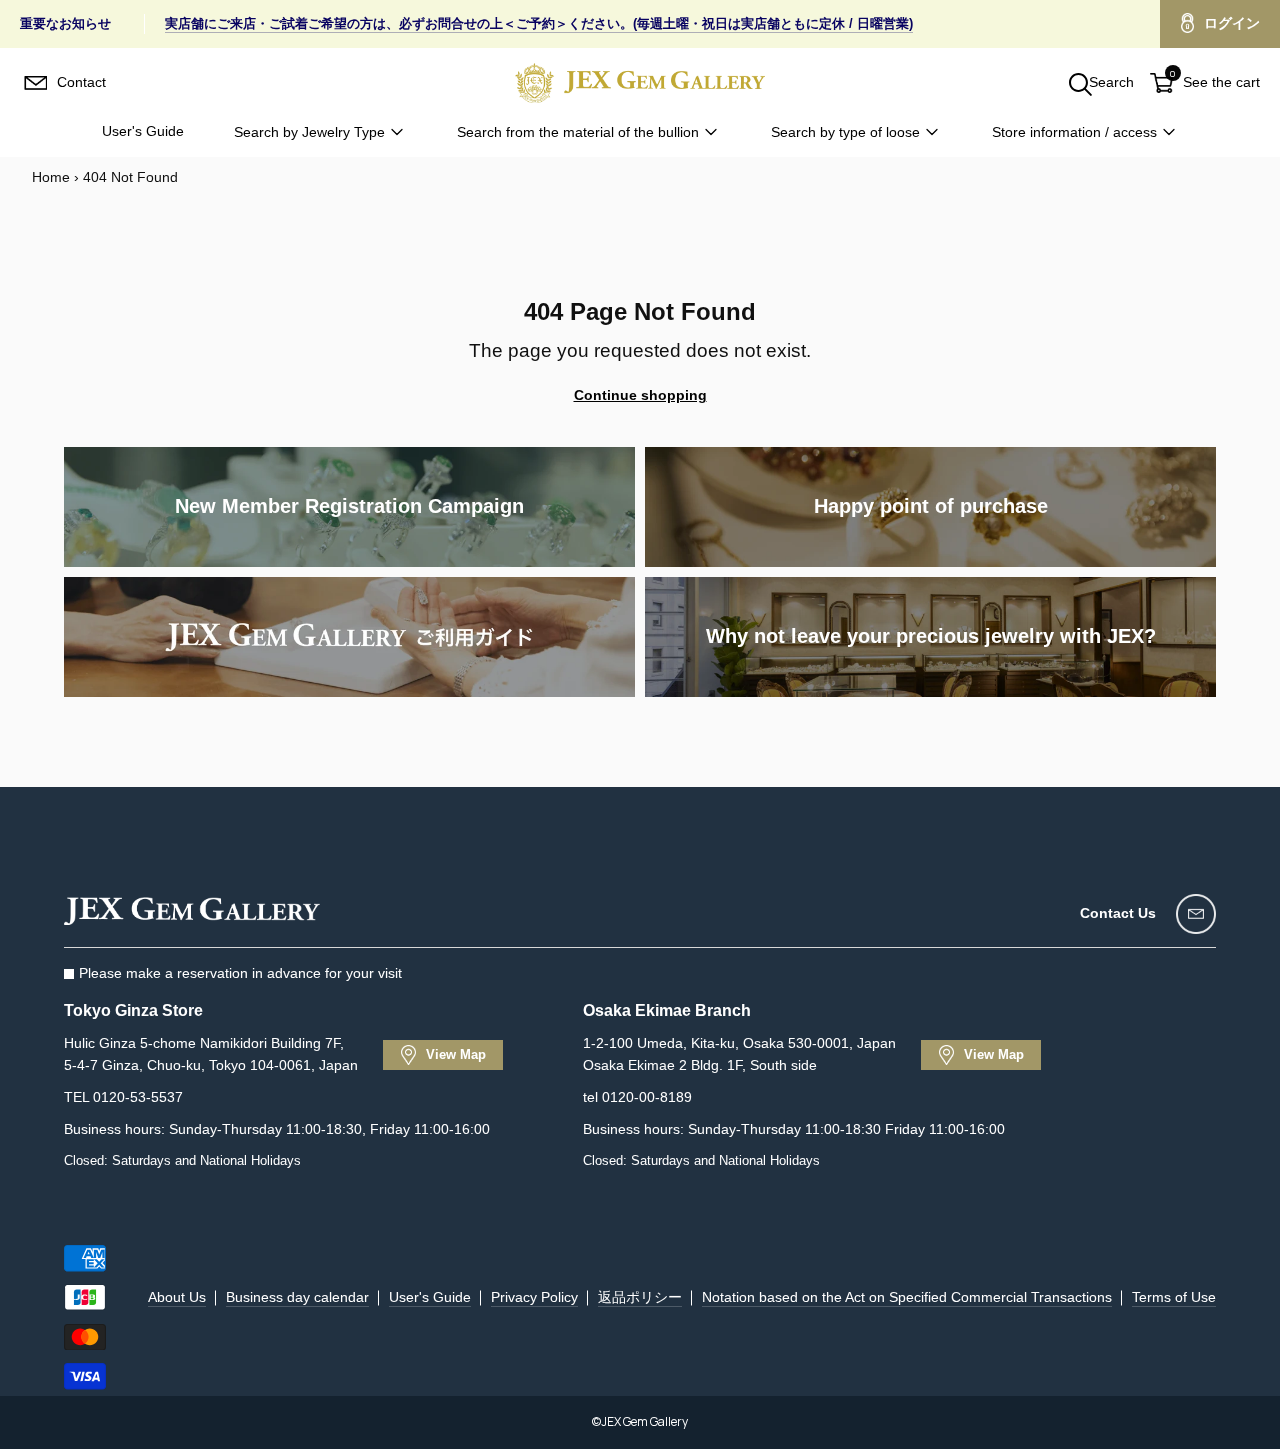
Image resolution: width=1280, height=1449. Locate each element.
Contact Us (1118, 913)
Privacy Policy (534, 1297)
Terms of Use (1174, 1297)
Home (51, 177)
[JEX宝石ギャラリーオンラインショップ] (640, 82)
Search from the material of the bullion (578, 132)
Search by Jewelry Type (309, 132)
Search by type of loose (845, 132)
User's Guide (143, 131)
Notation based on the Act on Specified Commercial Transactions (907, 1297)
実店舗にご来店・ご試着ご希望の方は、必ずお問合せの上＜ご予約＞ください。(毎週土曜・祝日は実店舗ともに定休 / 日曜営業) (539, 23)
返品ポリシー (640, 1297)
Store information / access (1074, 132)
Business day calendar (297, 1297)
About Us (177, 1297)
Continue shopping (640, 395)
